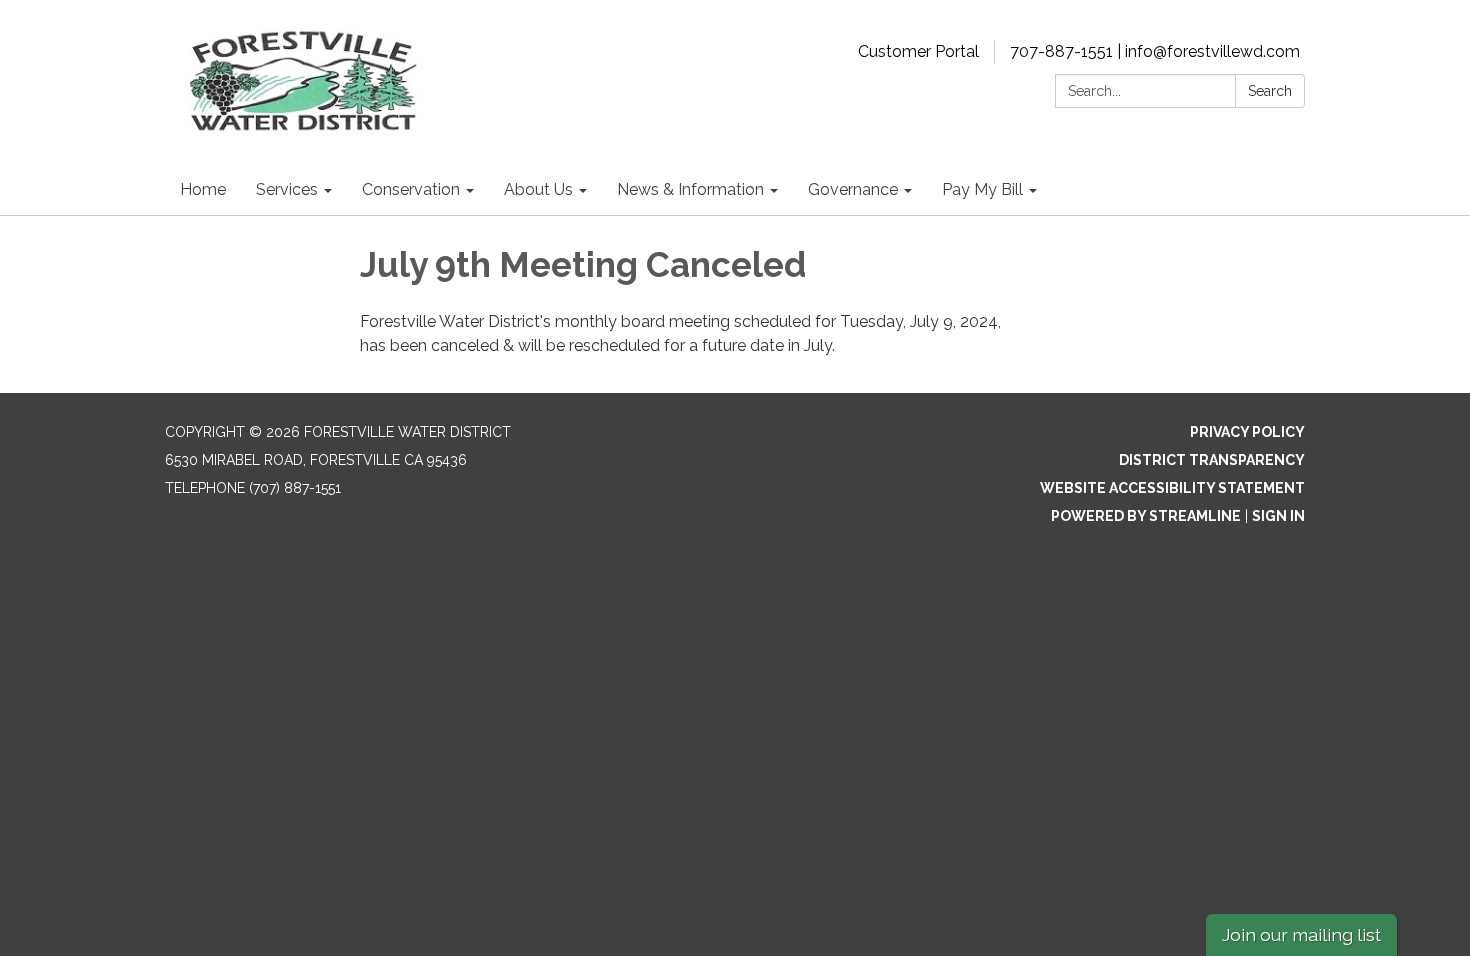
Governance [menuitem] (853, 189)
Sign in (1278, 516)
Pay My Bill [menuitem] (982, 189)
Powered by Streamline (1146, 516)
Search (1270, 91)
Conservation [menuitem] (411, 189)
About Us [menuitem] (538, 189)
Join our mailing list (1301, 934)
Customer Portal (918, 51)
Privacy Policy (1247, 432)
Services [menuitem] (287, 189)
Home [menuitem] (203, 189)
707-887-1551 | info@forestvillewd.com (1155, 51)
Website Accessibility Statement (1172, 488)
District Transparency (1212, 460)
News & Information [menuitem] (690, 189)
